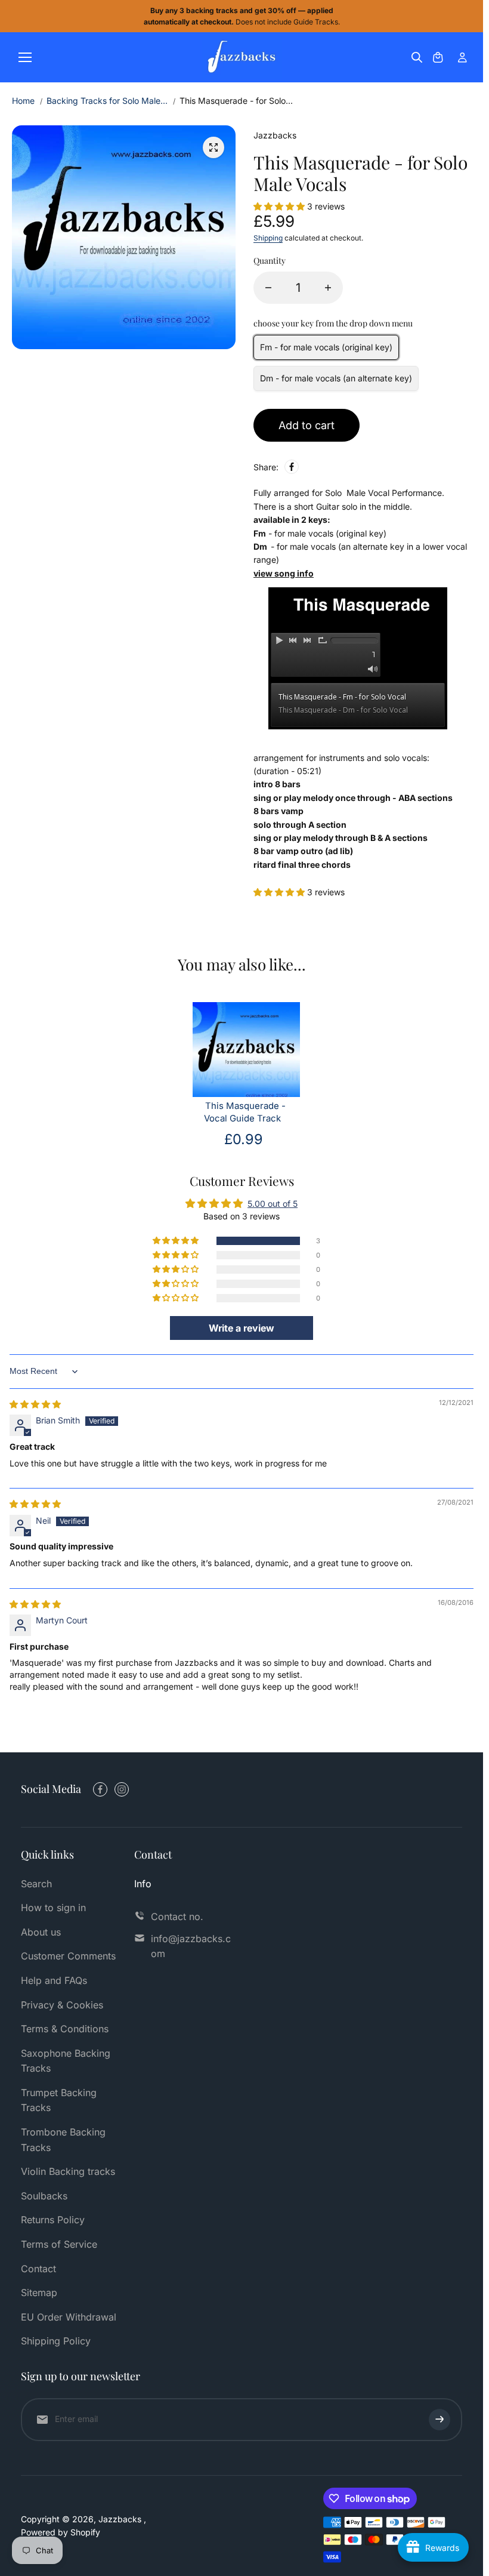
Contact (38, 2269)
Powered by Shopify (61, 2532)
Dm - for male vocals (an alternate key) (336, 378)
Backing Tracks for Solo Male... (107, 101)
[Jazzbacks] (242, 57)
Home (23, 101)
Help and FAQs (54, 1980)
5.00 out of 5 (273, 1204)
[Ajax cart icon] (438, 57)
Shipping (268, 238)
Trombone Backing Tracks (63, 2140)
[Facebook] (292, 467)
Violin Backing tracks (68, 2171)
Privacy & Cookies (62, 2005)
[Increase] (328, 288)
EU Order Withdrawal (69, 2317)
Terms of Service (59, 2244)
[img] (35, 1404)
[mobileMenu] (25, 57)
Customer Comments (68, 1956)
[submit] (440, 2420)
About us (41, 1932)
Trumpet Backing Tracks (59, 2100)
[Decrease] (268, 288)
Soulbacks (44, 2196)
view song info (284, 573)
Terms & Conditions (65, 2029)
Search (36, 1884)
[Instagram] (122, 1789)
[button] (280, 206)
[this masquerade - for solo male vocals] (213, 147)
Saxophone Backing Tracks (66, 2061)
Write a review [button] (242, 1328)
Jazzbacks (121, 2519)
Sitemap (39, 2292)
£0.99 (244, 1139)
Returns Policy (53, 2220)
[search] (417, 57)
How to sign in (53, 1908)
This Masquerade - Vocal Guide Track (245, 1112)
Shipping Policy (56, 2341)
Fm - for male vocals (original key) (326, 347)
